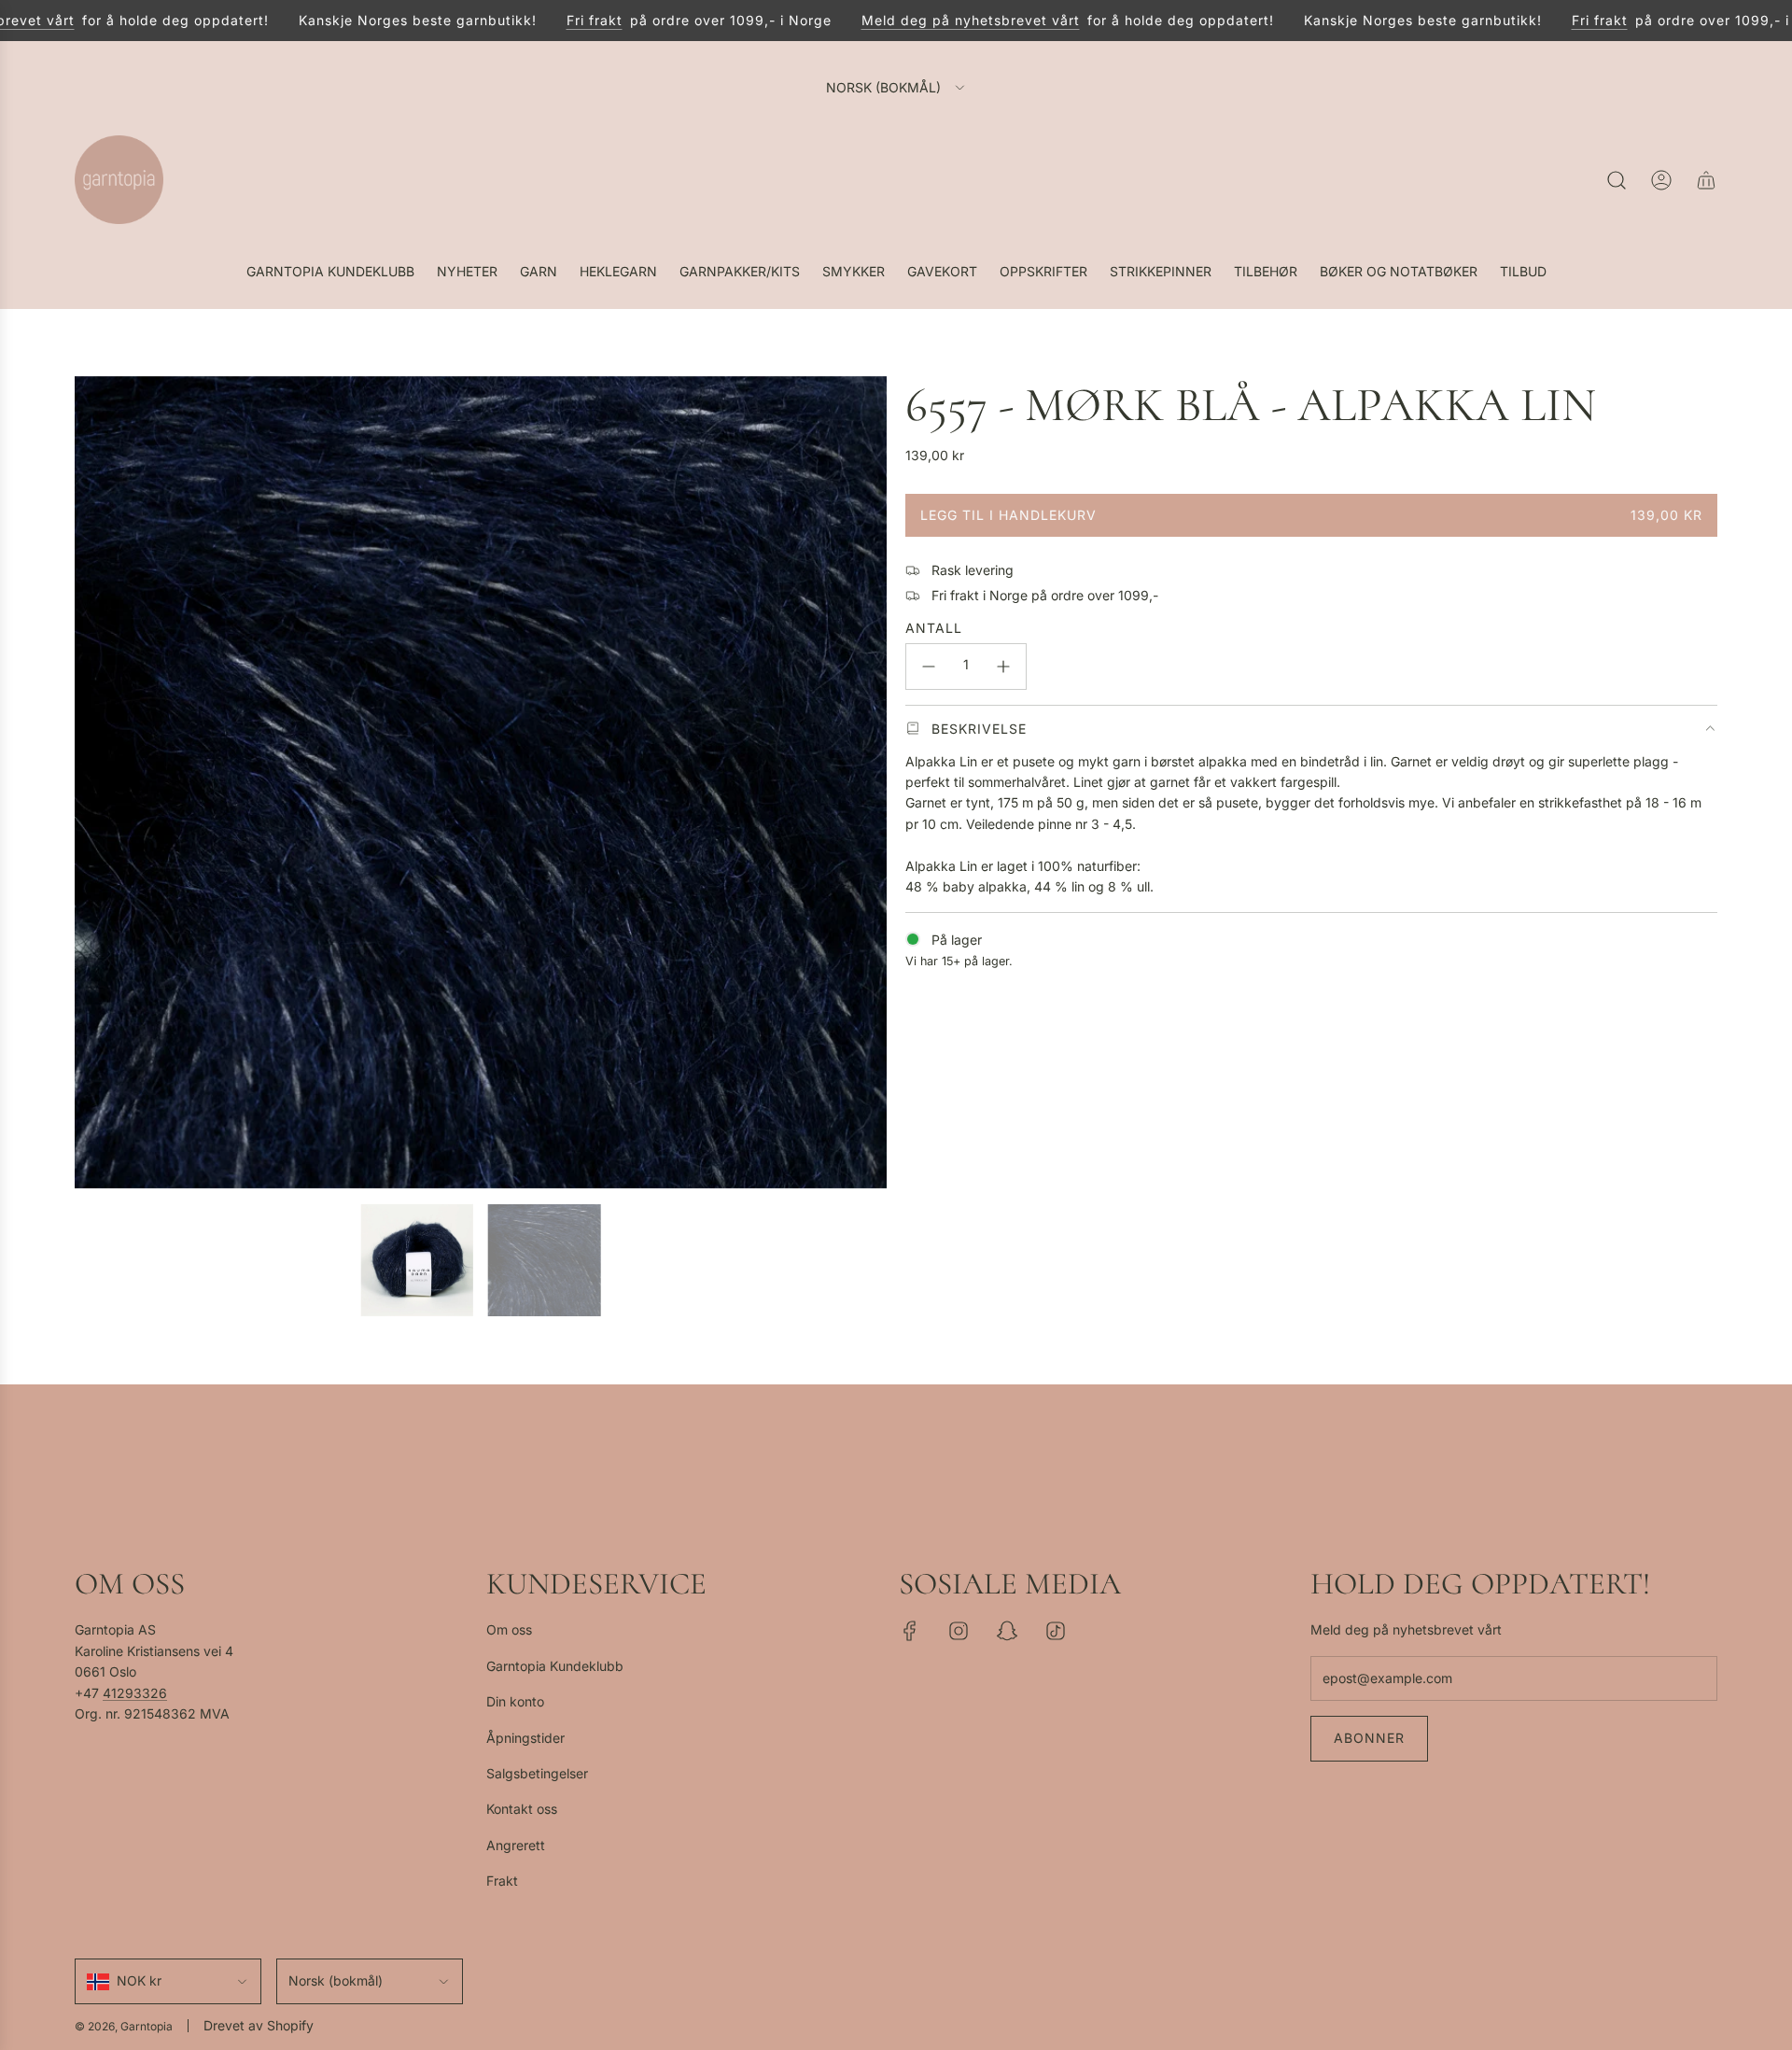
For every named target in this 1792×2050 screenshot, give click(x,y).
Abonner (1369, 1738)
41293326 (135, 1693)
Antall (934, 628)
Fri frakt (558, 20)
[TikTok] (1056, 1631)
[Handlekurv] (1706, 180)
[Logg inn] (1661, 180)
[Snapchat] (1007, 1631)
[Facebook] (910, 1631)
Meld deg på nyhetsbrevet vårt (934, 20)
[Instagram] (959, 1631)
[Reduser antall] (929, 667)
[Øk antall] (1003, 667)
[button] (95, 782)
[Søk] (1617, 180)
